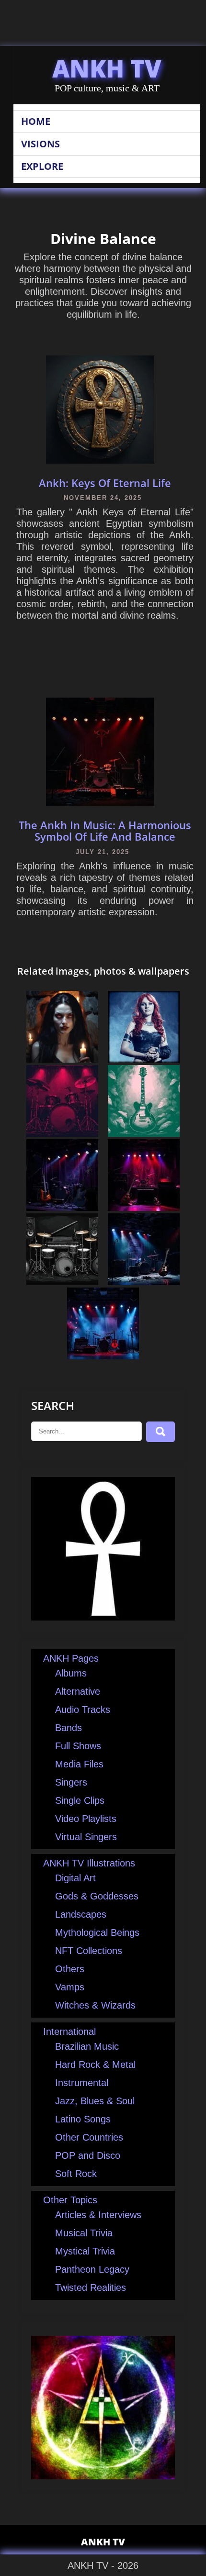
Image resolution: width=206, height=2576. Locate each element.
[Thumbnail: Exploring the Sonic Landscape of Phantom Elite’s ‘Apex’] (144, 1282)
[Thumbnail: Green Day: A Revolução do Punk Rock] (144, 1208)
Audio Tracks (83, 1710)
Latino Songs (83, 2119)
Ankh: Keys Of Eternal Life (105, 483)
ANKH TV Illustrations (89, 1863)
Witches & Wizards (95, 2005)
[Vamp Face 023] (62, 1059)
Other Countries (89, 2137)
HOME (36, 121)
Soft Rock (76, 2174)
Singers (71, 1782)
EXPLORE (42, 166)
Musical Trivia (84, 2233)
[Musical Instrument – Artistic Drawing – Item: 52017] (144, 1133)
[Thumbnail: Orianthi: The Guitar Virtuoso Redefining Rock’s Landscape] (62, 1208)
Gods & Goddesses (97, 1896)
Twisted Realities (91, 2287)
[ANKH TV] (103, 1617)
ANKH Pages (71, 1658)
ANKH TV (107, 68)
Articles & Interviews (98, 2215)
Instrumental (82, 2083)
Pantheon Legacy (92, 2269)
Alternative (78, 1691)
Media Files (79, 1764)
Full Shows (78, 1746)
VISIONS (40, 144)
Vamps (70, 1987)
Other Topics (70, 2200)
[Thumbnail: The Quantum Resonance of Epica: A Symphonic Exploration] (103, 1356)
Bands (69, 1728)
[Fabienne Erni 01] (144, 1059)
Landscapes (81, 1914)
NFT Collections (89, 1951)
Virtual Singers (86, 1837)
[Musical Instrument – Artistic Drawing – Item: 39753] (62, 1282)
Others (70, 1969)
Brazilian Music (87, 2046)
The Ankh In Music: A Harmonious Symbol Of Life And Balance (105, 831)
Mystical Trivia (85, 2251)
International (69, 2032)
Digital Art (75, 1878)
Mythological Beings (97, 1932)
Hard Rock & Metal (95, 2065)
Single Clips (80, 1800)
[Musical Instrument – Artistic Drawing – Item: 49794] (62, 1133)
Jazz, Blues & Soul (95, 2101)
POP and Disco (88, 2155)
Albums (71, 1673)
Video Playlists (86, 1819)
